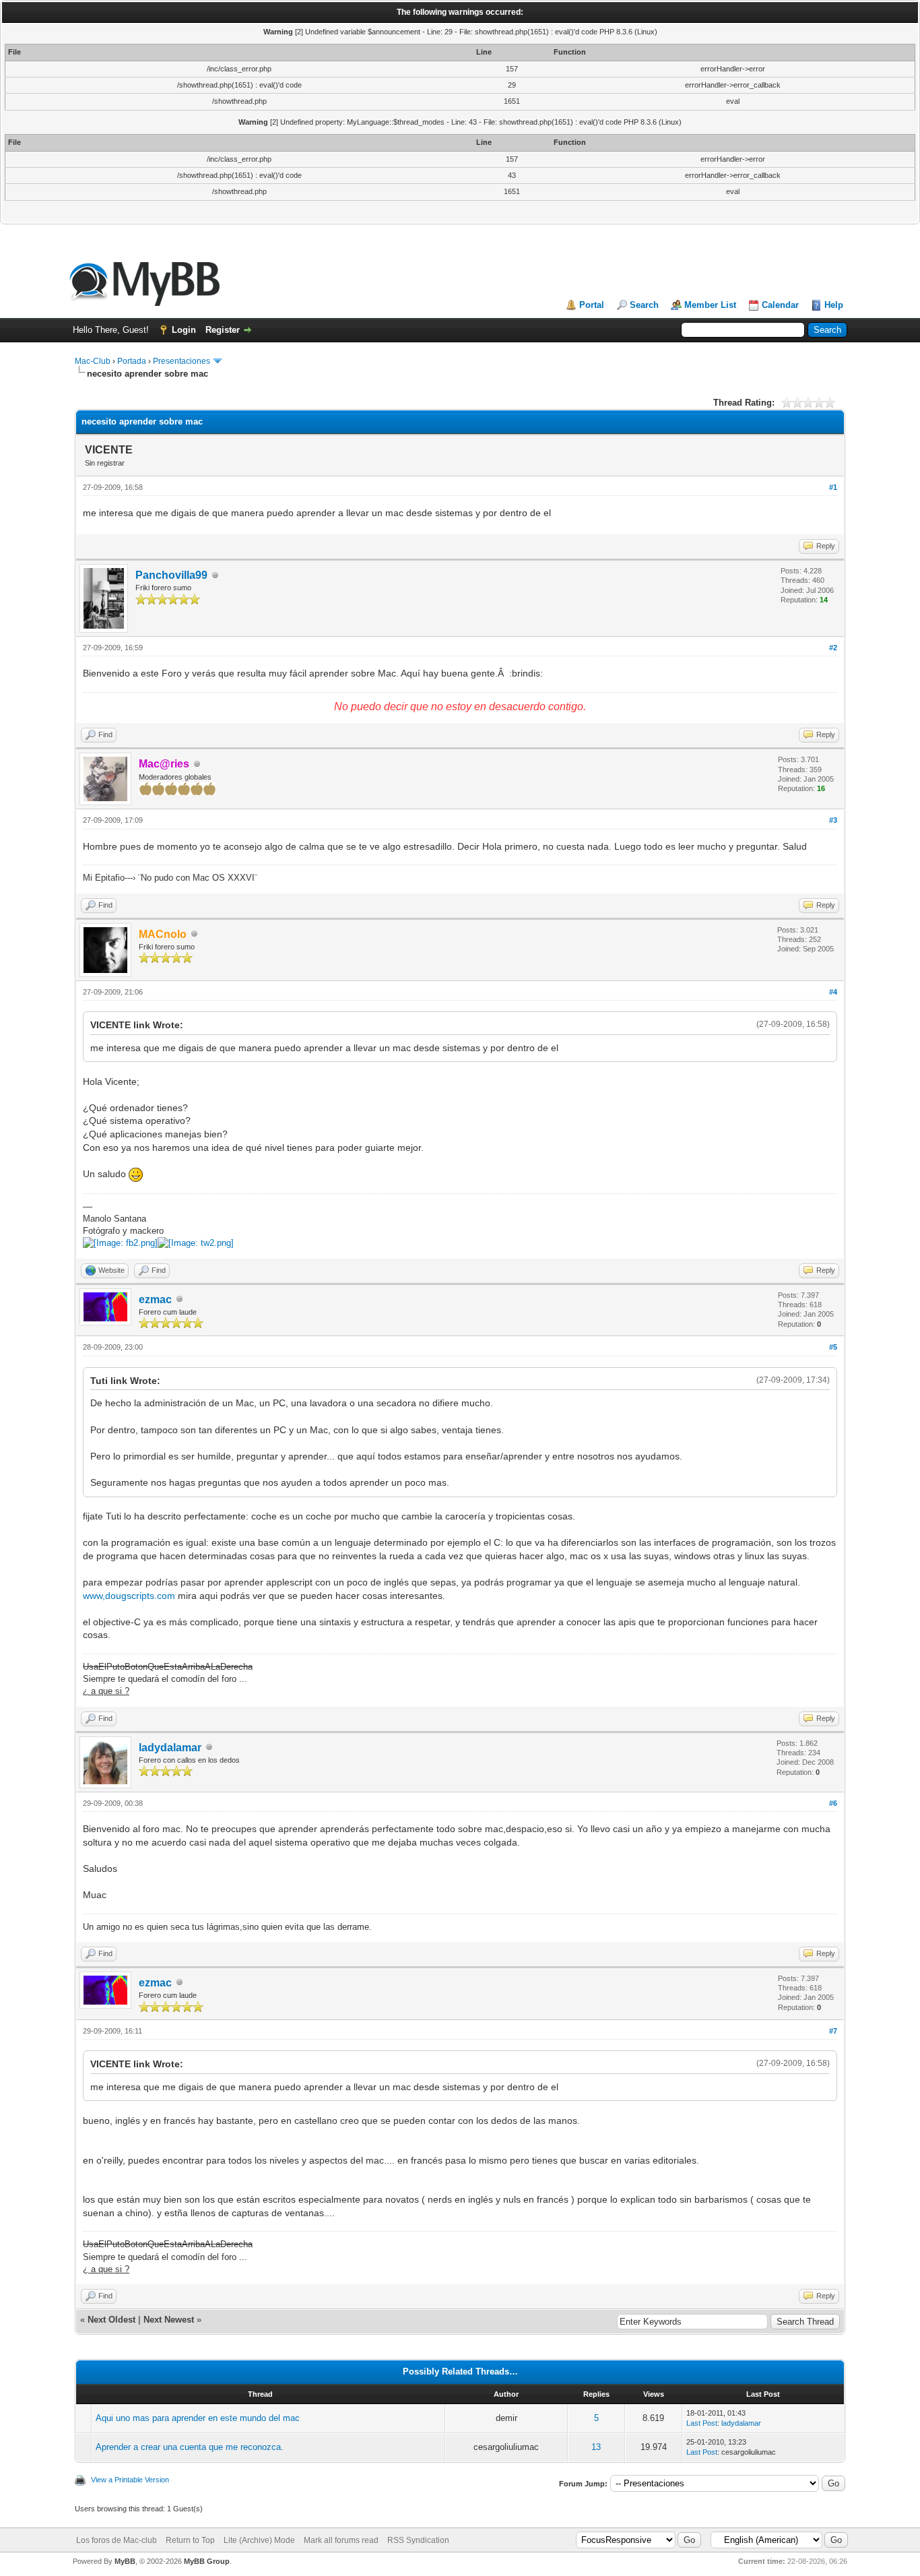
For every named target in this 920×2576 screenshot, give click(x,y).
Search (644, 305)
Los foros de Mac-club (117, 2540)
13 (596, 2447)
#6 (833, 1803)
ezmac (155, 1299)
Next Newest (169, 2320)
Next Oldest (111, 2320)
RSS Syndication (418, 2540)
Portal (592, 305)
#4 (833, 992)
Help (834, 305)
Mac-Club (93, 361)
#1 (833, 487)
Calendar (780, 305)
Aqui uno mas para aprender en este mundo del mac (198, 2418)
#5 (833, 1347)
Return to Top (190, 2540)
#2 (833, 648)
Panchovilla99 (171, 575)
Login (184, 330)
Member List (710, 305)
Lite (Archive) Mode (259, 2540)
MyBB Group (207, 2561)
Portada (132, 361)
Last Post (702, 2423)
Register (223, 330)
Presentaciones (182, 361)
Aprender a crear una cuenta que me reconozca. (190, 2447)
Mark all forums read (341, 2540)
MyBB (125, 2561)
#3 (833, 820)
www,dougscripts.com (129, 1596)
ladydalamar (170, 1748)
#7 (833, 2031)
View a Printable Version (130, 2480)
